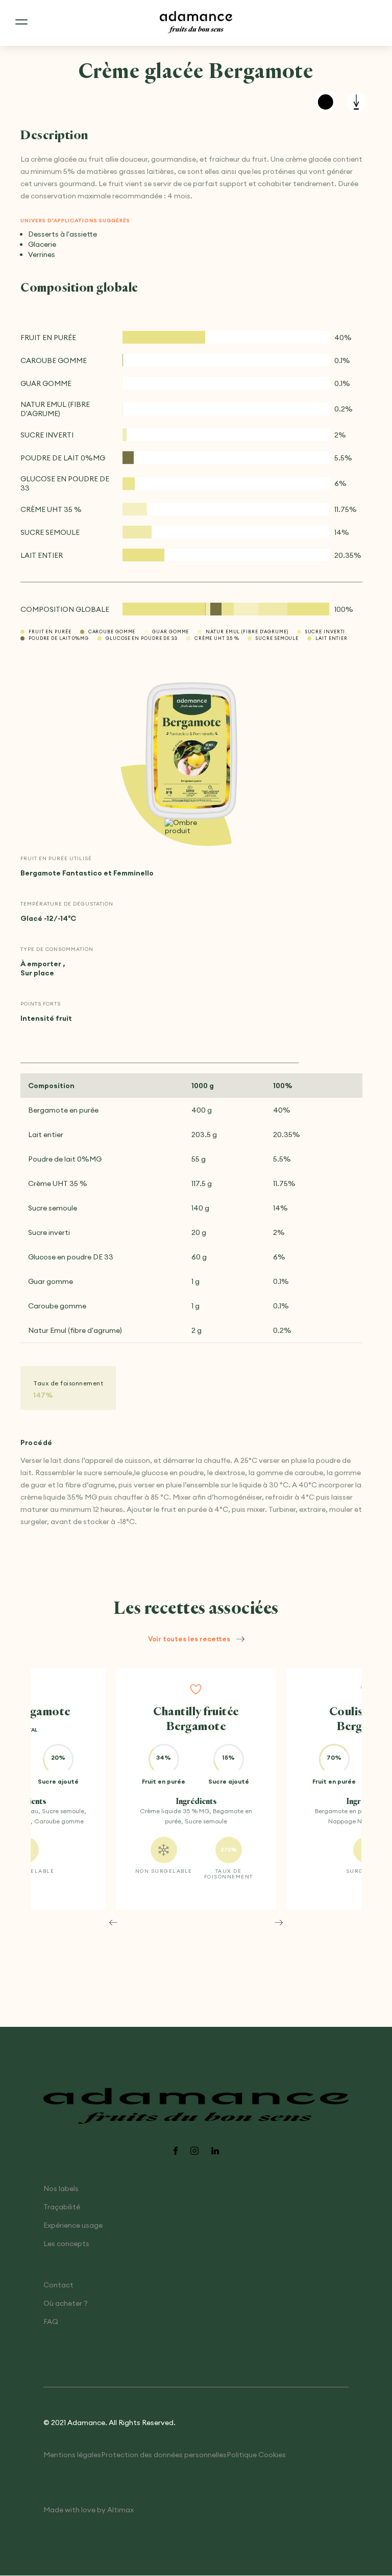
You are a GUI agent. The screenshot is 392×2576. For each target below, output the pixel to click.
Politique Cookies (256, 2455)
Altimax (120, 2510)
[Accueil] (196, 23)
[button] (113, 1922)
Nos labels (61, 2189)
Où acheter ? (66, 2304)
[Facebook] (176, 2152)
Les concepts (66, 2244)
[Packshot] (191, 752)
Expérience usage (73, 2226)
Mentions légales (72, 2455)
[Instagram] (194, 2152)
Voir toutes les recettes (189, 1639)
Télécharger (356, 102)
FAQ (51, 2322)
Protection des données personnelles (164, 2455)
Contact (58, 2285)
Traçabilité (62, 2207)
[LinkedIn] (215, 2152)
